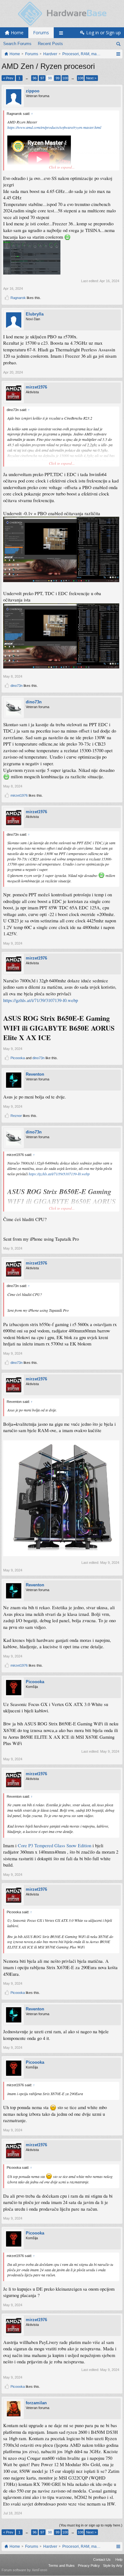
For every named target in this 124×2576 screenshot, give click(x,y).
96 (35, 78)
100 (65, 78)
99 (58, 78)
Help (119, 2559)
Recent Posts (50, 44)
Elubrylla (35, 314)
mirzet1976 (36, 387)
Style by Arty (113, 2566)
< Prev (8, 78)
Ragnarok (18, 298)
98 (50, 78)
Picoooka (18, 1058)
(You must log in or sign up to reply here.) (91, 2525)
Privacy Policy (89, 2566)
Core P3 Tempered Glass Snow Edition (55, 1846)
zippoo (33, 91)
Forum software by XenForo (24, 2570)
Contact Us (102, 2559)
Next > (91, 78)
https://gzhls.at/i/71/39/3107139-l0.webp (41, 1000)
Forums (41, 33)
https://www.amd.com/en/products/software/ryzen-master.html (54, 127)
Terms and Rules (62, 2566)
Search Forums (17, 44)
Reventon (35, 1074)
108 (80, 78)
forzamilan (36, 2403)
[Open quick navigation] (118, 54)
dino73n (17, 686)
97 (42, 78)
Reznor (16, 1116)
